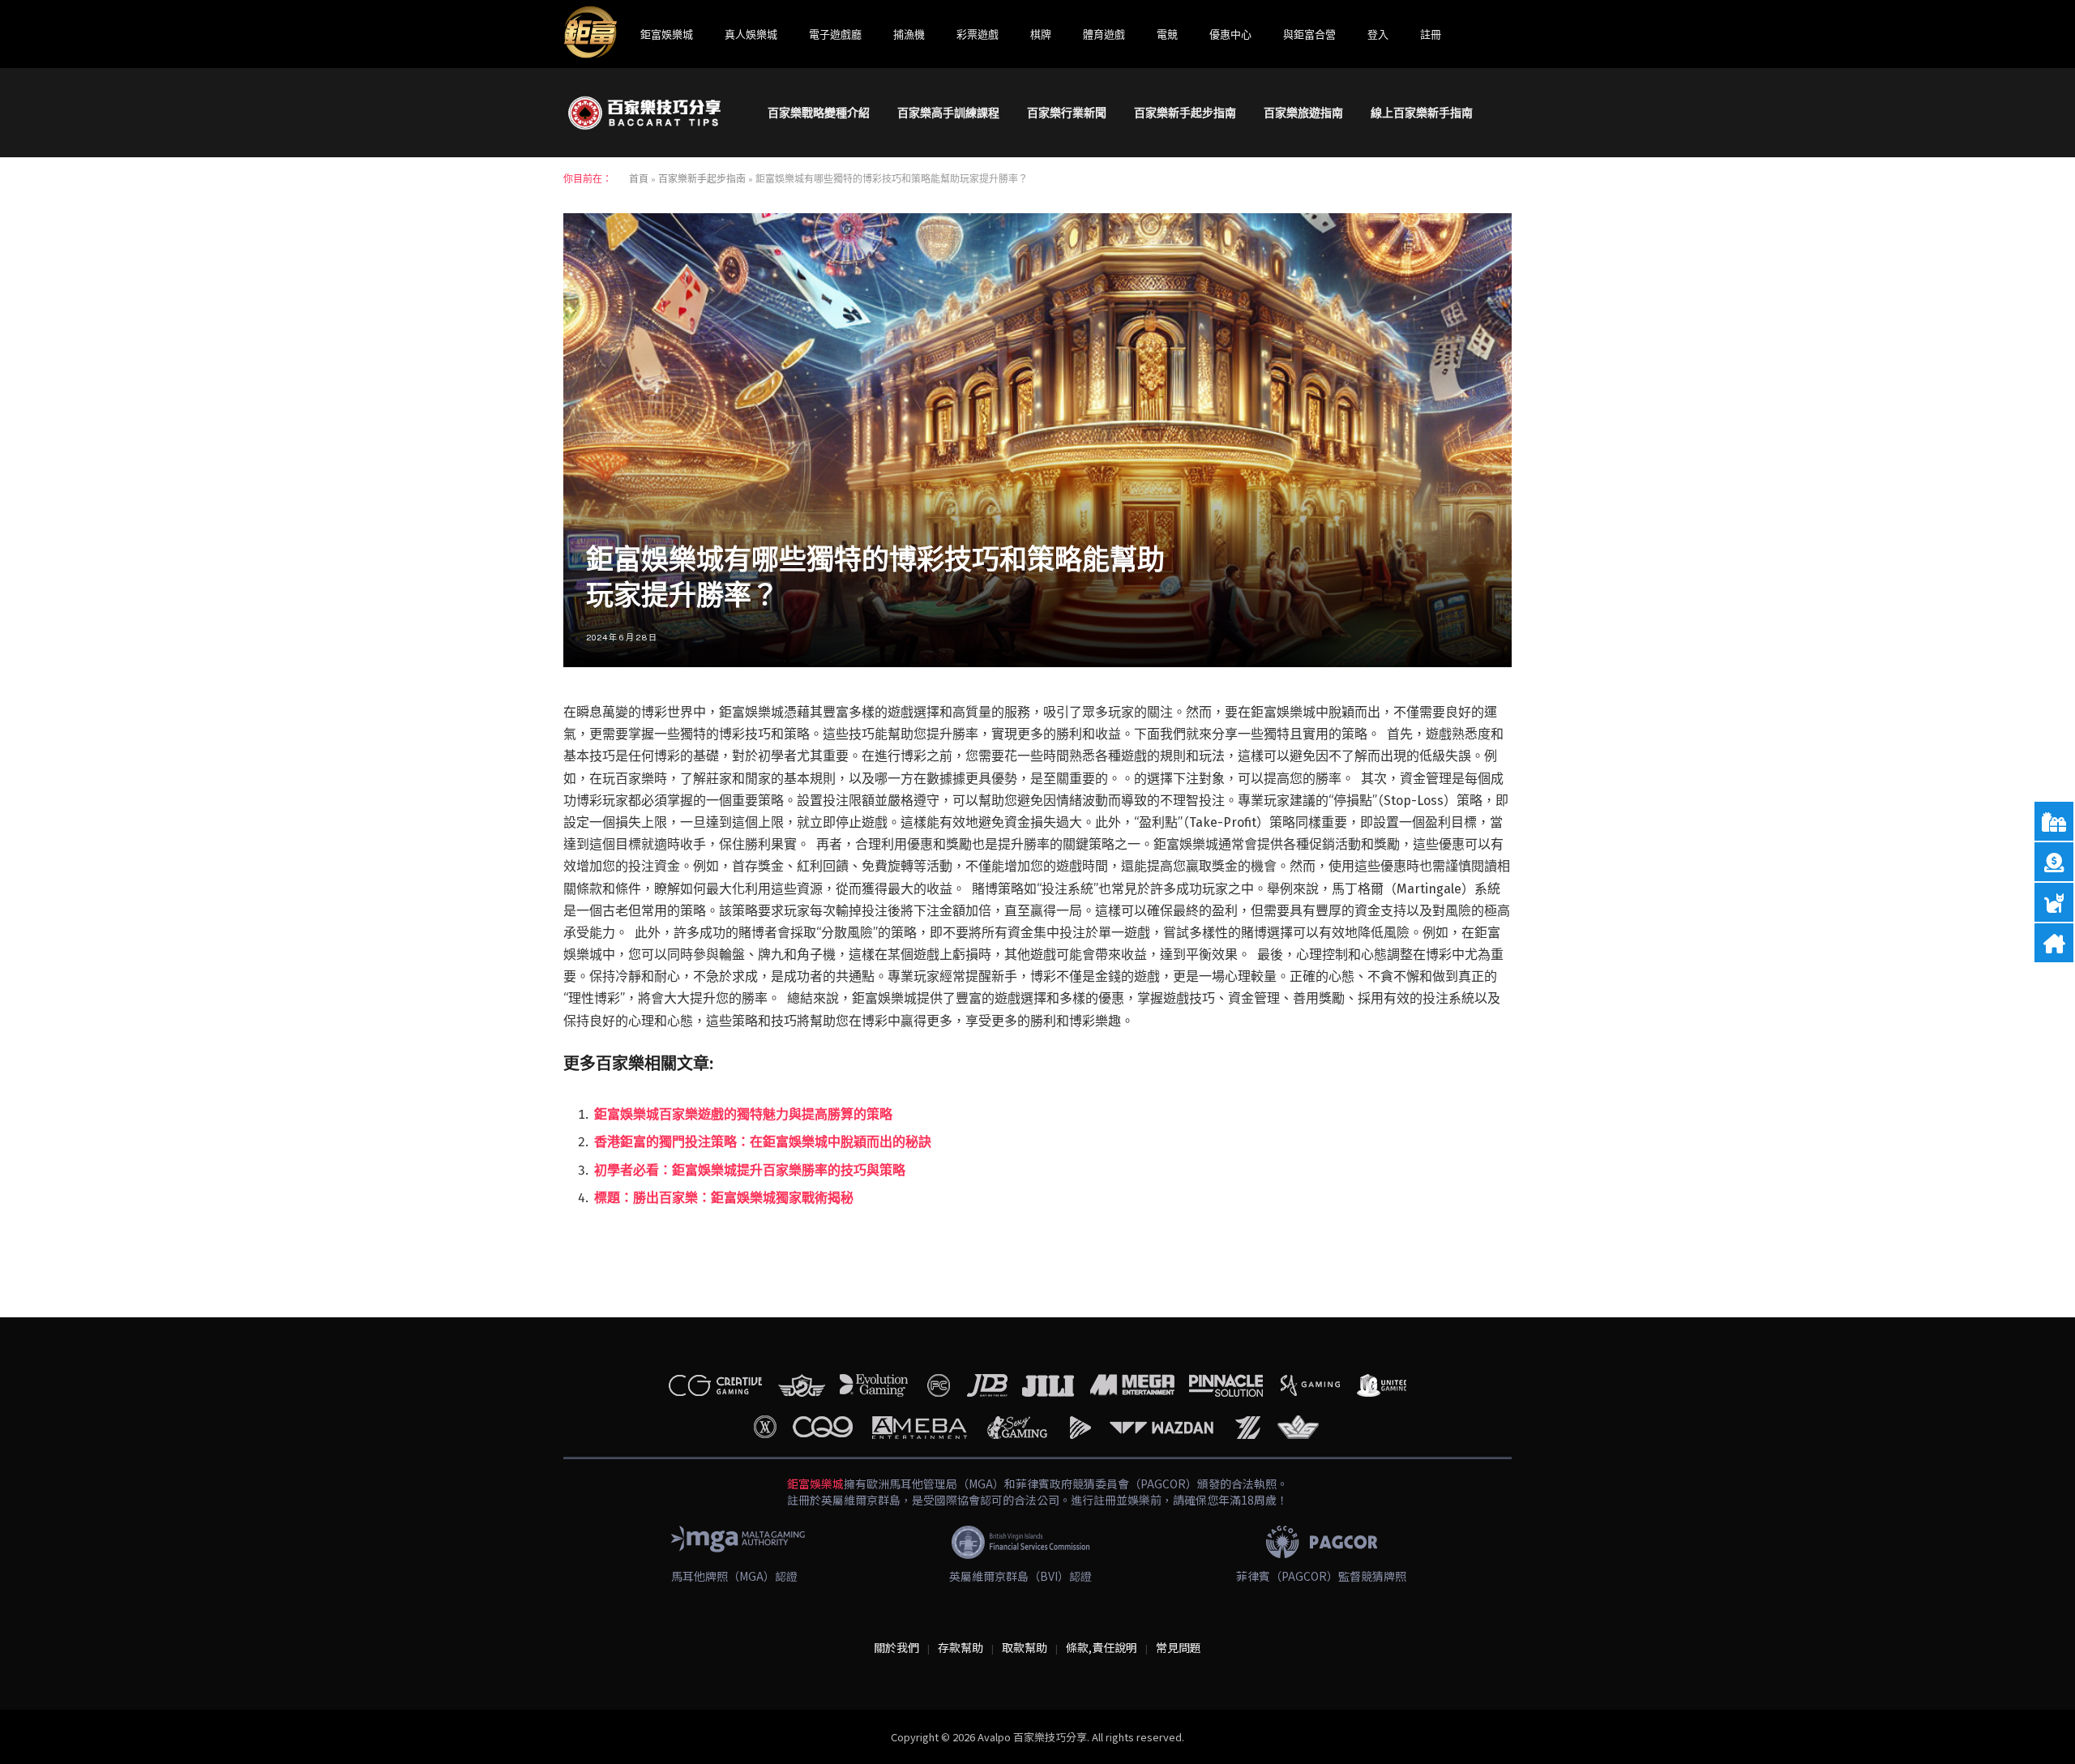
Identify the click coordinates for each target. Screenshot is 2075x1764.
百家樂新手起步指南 (1185, 113)
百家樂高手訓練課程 (948, 113)
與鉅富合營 (1309, 34)
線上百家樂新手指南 (1422, 113)
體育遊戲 (1104, 34)
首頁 (639, 179)
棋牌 (1041, 34)
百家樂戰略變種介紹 (819, 113)
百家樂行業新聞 (1067, 113)
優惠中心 (1230, 34)
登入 (1378, 34)
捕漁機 (909, 34)
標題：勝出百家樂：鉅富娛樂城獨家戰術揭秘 (724, 1198)
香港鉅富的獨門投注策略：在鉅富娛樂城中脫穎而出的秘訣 (763, 1142)
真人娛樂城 (751, 34)
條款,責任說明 (1102, 1647)
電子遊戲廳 (835, 34)
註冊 (1431, 34)
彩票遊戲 (978, 34)
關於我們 (896, 1647)
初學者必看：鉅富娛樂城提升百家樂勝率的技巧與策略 (750, 1170)
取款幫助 (1025, 1647)
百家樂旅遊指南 (1303, 113)
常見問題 (1179, 1647)
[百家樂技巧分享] (644, 113)
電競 (1167, 34)
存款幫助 (960, 1647)
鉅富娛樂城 (667, 34)
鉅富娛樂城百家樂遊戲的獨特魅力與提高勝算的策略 (743, 1114)
